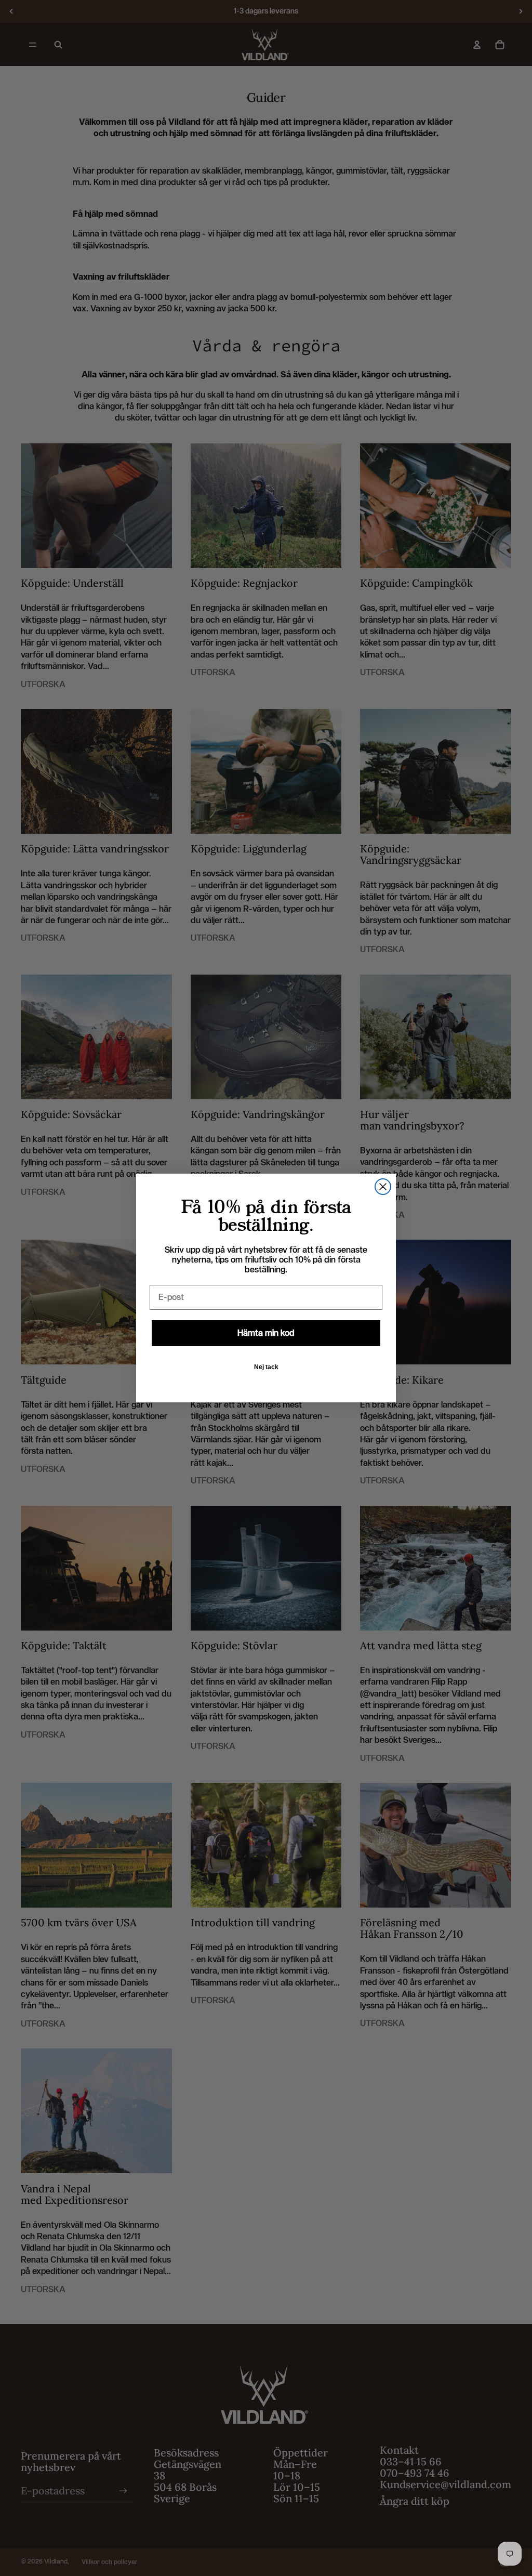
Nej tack (266, 1367)
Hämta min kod (266, 1333)
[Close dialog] (383, 1187)
